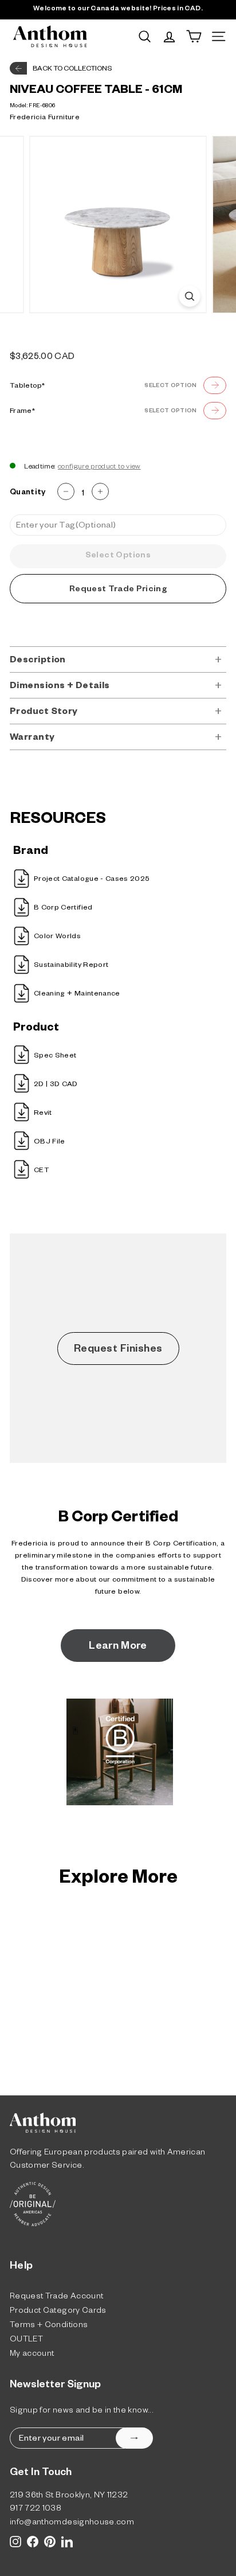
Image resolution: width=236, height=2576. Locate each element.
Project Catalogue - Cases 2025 (92, 880)
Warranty (32, 738)
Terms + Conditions (49, 2326)
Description (38, 661)
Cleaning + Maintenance (77, 994)
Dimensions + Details (60, 687)
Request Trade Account (56, 2298)
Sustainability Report (71, 966)
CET (42, 1171)
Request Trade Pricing (118, 590)
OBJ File (50, 1142)
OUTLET (26, 2341)
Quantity (28, 493)
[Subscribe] (134, 2438)
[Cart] (194, 36)
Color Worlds (57, 937)
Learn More (118, 1647)
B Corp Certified (63, 908)
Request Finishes (118, 1350)
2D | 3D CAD (56, 1085)
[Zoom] (190, 296)
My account (32, 2355)
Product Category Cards (58, 2312)
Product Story (44, 713)
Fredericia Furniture (45, 118)
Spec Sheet (55, 1056)
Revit (43, 1114)
